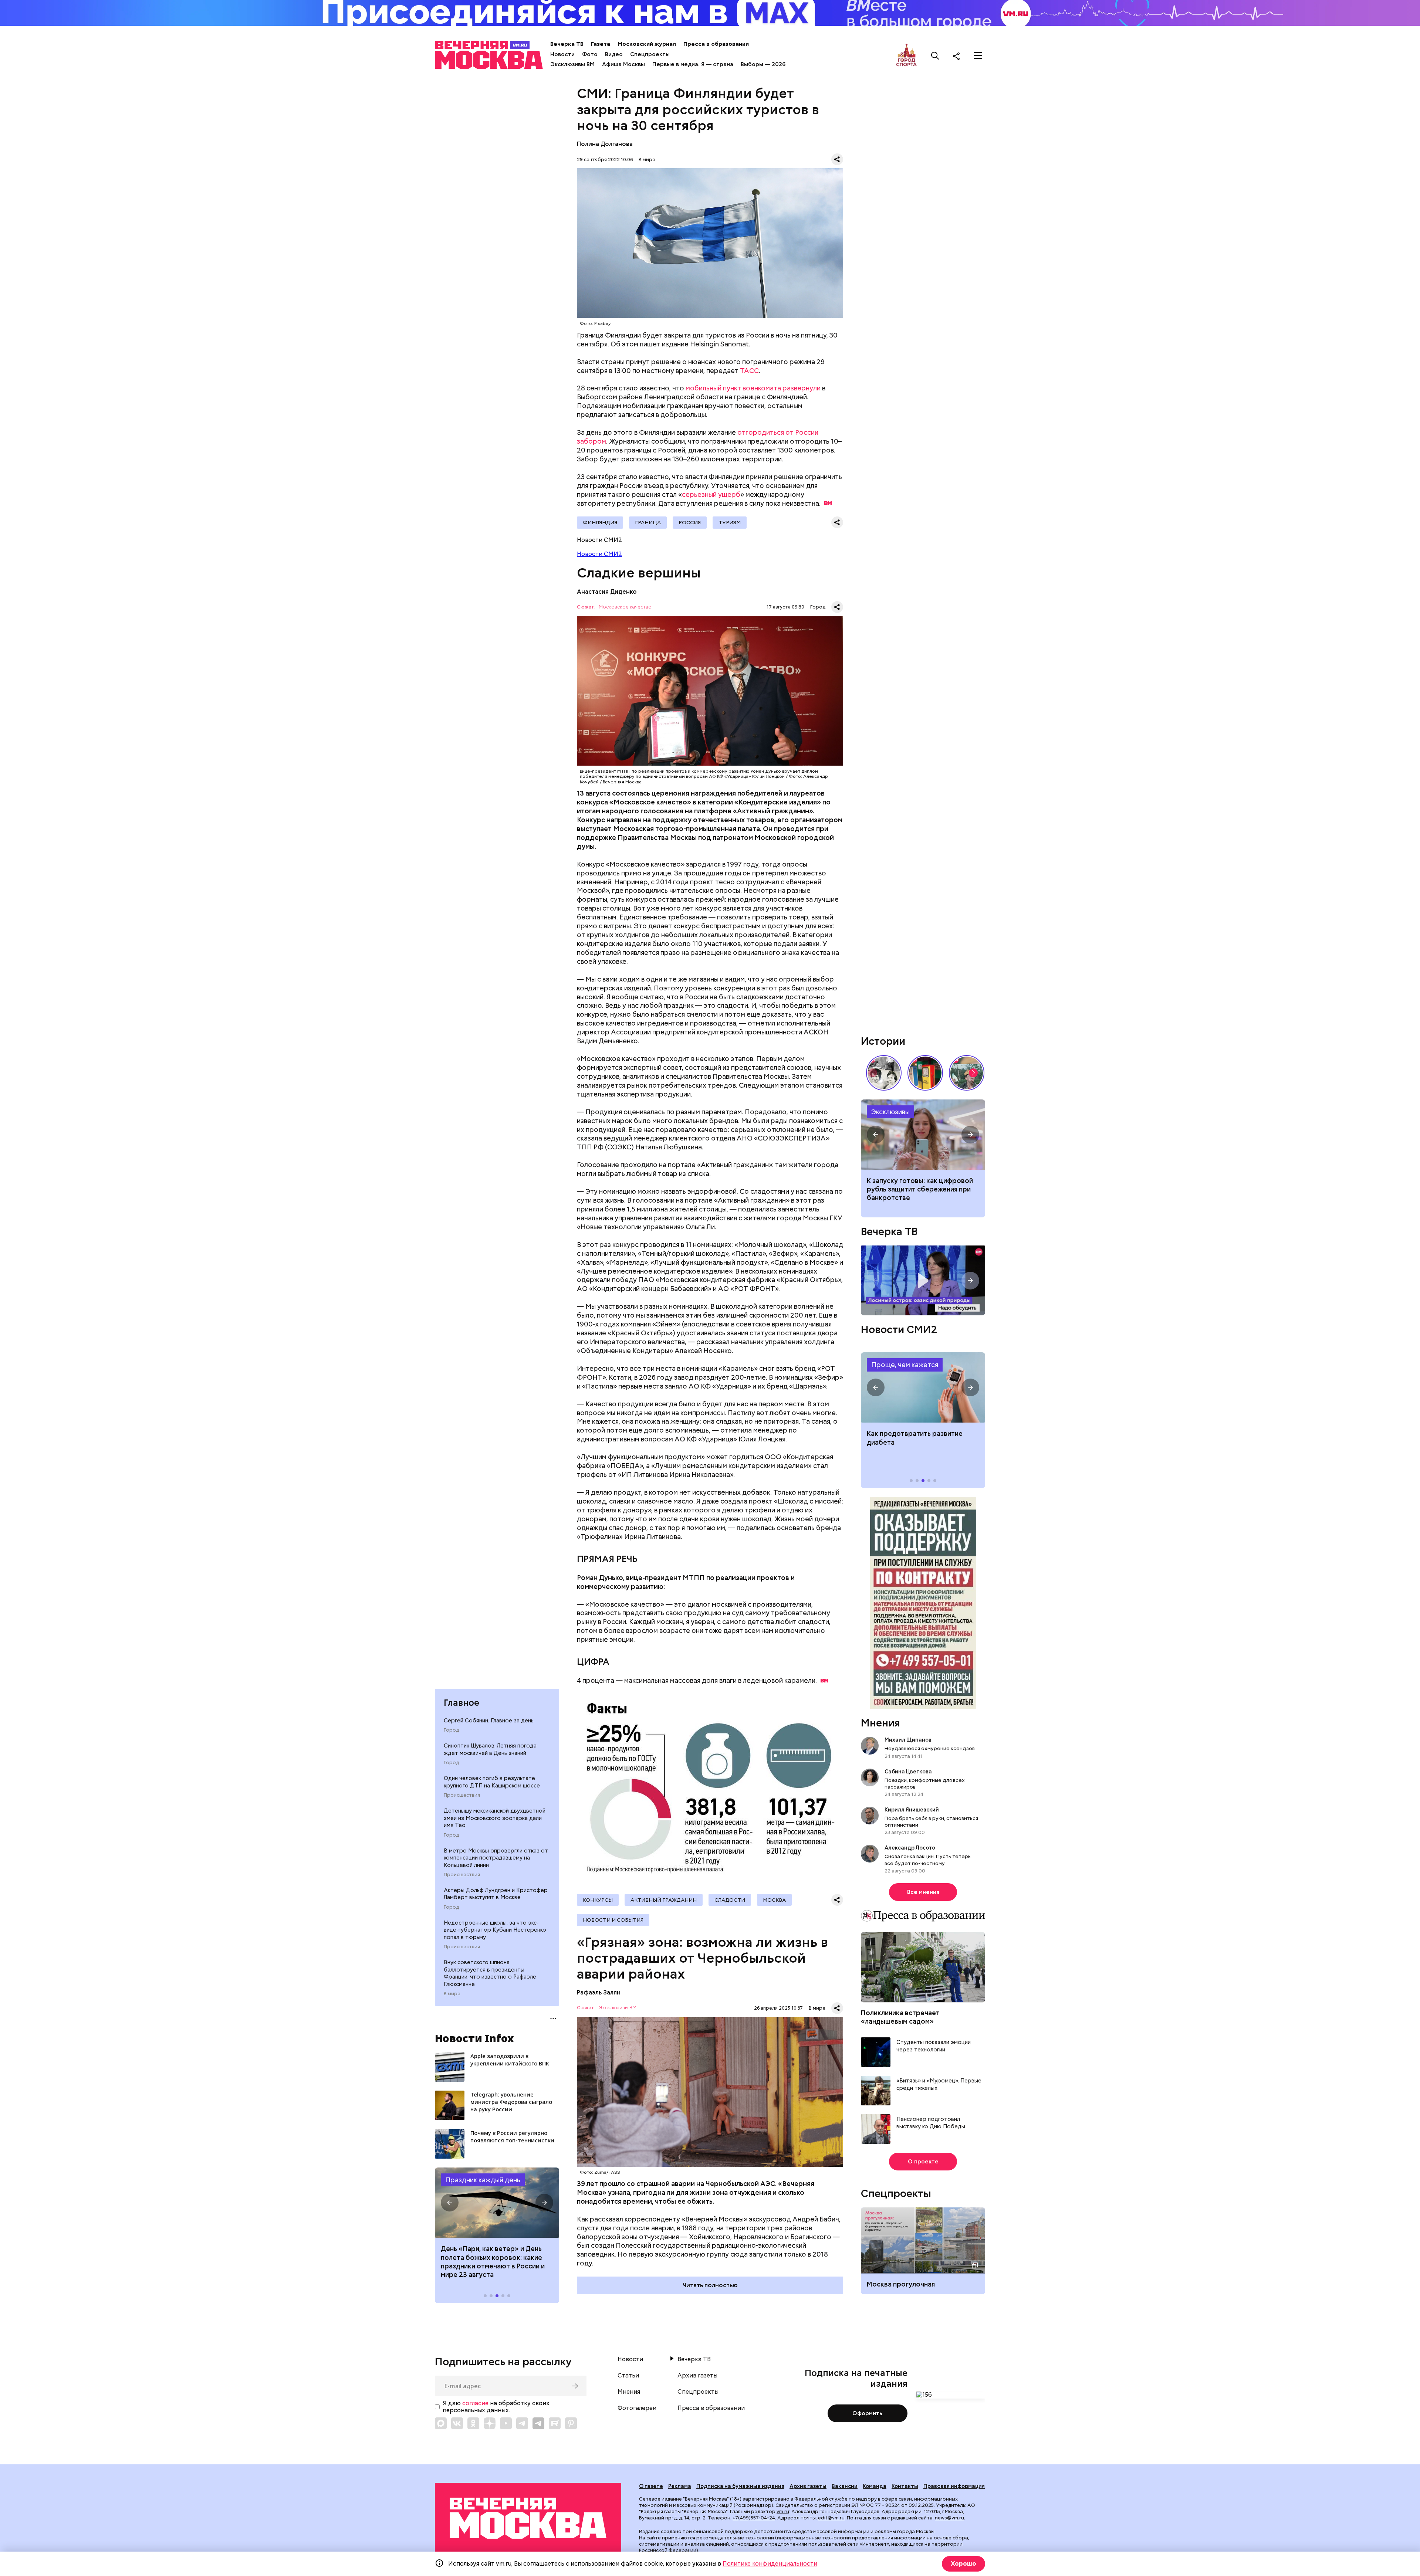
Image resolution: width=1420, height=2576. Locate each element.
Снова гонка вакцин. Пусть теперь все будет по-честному (928, 1860)
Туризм (730, 522)
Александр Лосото (910, 1848)
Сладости (730, 1900)
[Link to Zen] (490, 2423)
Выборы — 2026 (763, 64)
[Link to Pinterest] (571, 2423)
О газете (651, 2486)
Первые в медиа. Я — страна (693, 64)
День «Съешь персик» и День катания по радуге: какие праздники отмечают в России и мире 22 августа (493, 2262)
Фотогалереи (637, 2408)
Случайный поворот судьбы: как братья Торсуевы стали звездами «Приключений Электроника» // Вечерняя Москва (884, 1073)
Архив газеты (697, 2376)
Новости (562, 54)
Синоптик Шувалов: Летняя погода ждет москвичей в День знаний (490, 1749)
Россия (690, 522)
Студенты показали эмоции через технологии (934, 2046)
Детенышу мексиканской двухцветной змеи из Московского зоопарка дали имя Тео (495, 1818)
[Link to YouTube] (506, 2423)
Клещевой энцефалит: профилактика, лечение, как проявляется (923, 1387)
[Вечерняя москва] (528, 2518)
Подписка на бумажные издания (740, 2486)
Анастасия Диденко (607, 592)
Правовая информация (954, 2486)
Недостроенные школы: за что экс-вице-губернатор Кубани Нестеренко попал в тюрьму (495, 1930)
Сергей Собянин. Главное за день (489, 1721)
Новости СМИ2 (599, 554)
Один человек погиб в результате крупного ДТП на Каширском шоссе (492, 1782)
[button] (450, 2203)
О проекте (923, 2162)
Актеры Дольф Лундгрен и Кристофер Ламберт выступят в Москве (496, 1894)
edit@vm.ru (831, 2518)
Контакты (905, 2486)
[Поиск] (935, 56)
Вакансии (845, 2486)
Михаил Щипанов (908, 1740)
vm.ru (783, 2511)
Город (451, 1730)
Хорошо (963, 2564)
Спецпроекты (650, 54)
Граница (648, 522)
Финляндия (600, 522)
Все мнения (923, 1892)
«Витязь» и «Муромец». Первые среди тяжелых (939, 2084)
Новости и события (613, 1920)
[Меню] (978, 56)
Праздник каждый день (483, 2180)
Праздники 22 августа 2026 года (497, 2203)
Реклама (680, 2486)
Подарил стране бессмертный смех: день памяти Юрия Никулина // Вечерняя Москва (967, 1073)
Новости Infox (474, 2038)
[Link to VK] (457, 2423)
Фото (590, 54)
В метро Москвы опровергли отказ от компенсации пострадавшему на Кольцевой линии (496, 1858)
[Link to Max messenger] (441, 2423)
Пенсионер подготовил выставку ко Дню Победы (931, 2123)
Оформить (867, 2413)
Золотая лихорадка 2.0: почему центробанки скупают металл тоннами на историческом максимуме (923, 1135)
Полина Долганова (605, 144)
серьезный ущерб (711, 494)
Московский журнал (647, 44)
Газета (601, 44)
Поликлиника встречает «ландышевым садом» (900, 2017)
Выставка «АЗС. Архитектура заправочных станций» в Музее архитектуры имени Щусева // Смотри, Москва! (925, 1073)
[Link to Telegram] (522, 2423)
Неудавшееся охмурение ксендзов (930, 1748)
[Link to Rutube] (555, 2423)
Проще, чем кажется (905, 1365)
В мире (452, 1994)
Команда (875, 2486)
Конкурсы (598, 1900)
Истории (883, 1041)
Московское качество (625, 607)
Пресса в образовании (716, 44)
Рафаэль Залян (599, 1992)
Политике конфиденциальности (770, 2564)
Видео (614, 54)
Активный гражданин (664, 1900)
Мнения (880, 1723)
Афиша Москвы (623, 64)
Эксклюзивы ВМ (572, 64)
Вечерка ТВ (567, 44)
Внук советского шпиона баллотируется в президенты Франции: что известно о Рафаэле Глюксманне (490, 1973)
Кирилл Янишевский (912, 1810)
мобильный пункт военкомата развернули (753, 388)
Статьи (628, 2376)
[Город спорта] (907, 56)
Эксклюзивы (890, 1112)
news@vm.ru (949, 2518)
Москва (774, 1900)
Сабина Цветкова (908, 1772)
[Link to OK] (473, 2423)
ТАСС (749, 371)
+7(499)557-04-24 (754, 2518)
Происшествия (462, 1795)
